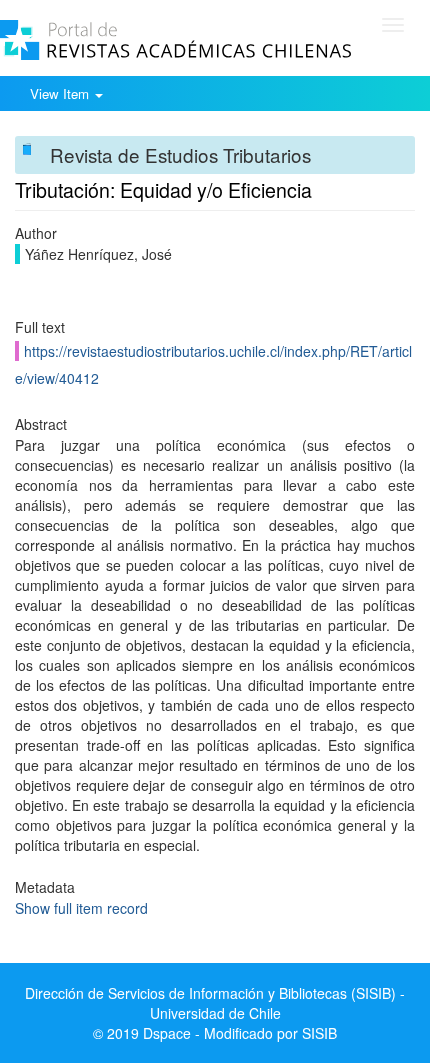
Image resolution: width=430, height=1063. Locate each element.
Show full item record (81, 908)
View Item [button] (61, 93)
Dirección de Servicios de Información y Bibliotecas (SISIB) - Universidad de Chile (215, 1003)
